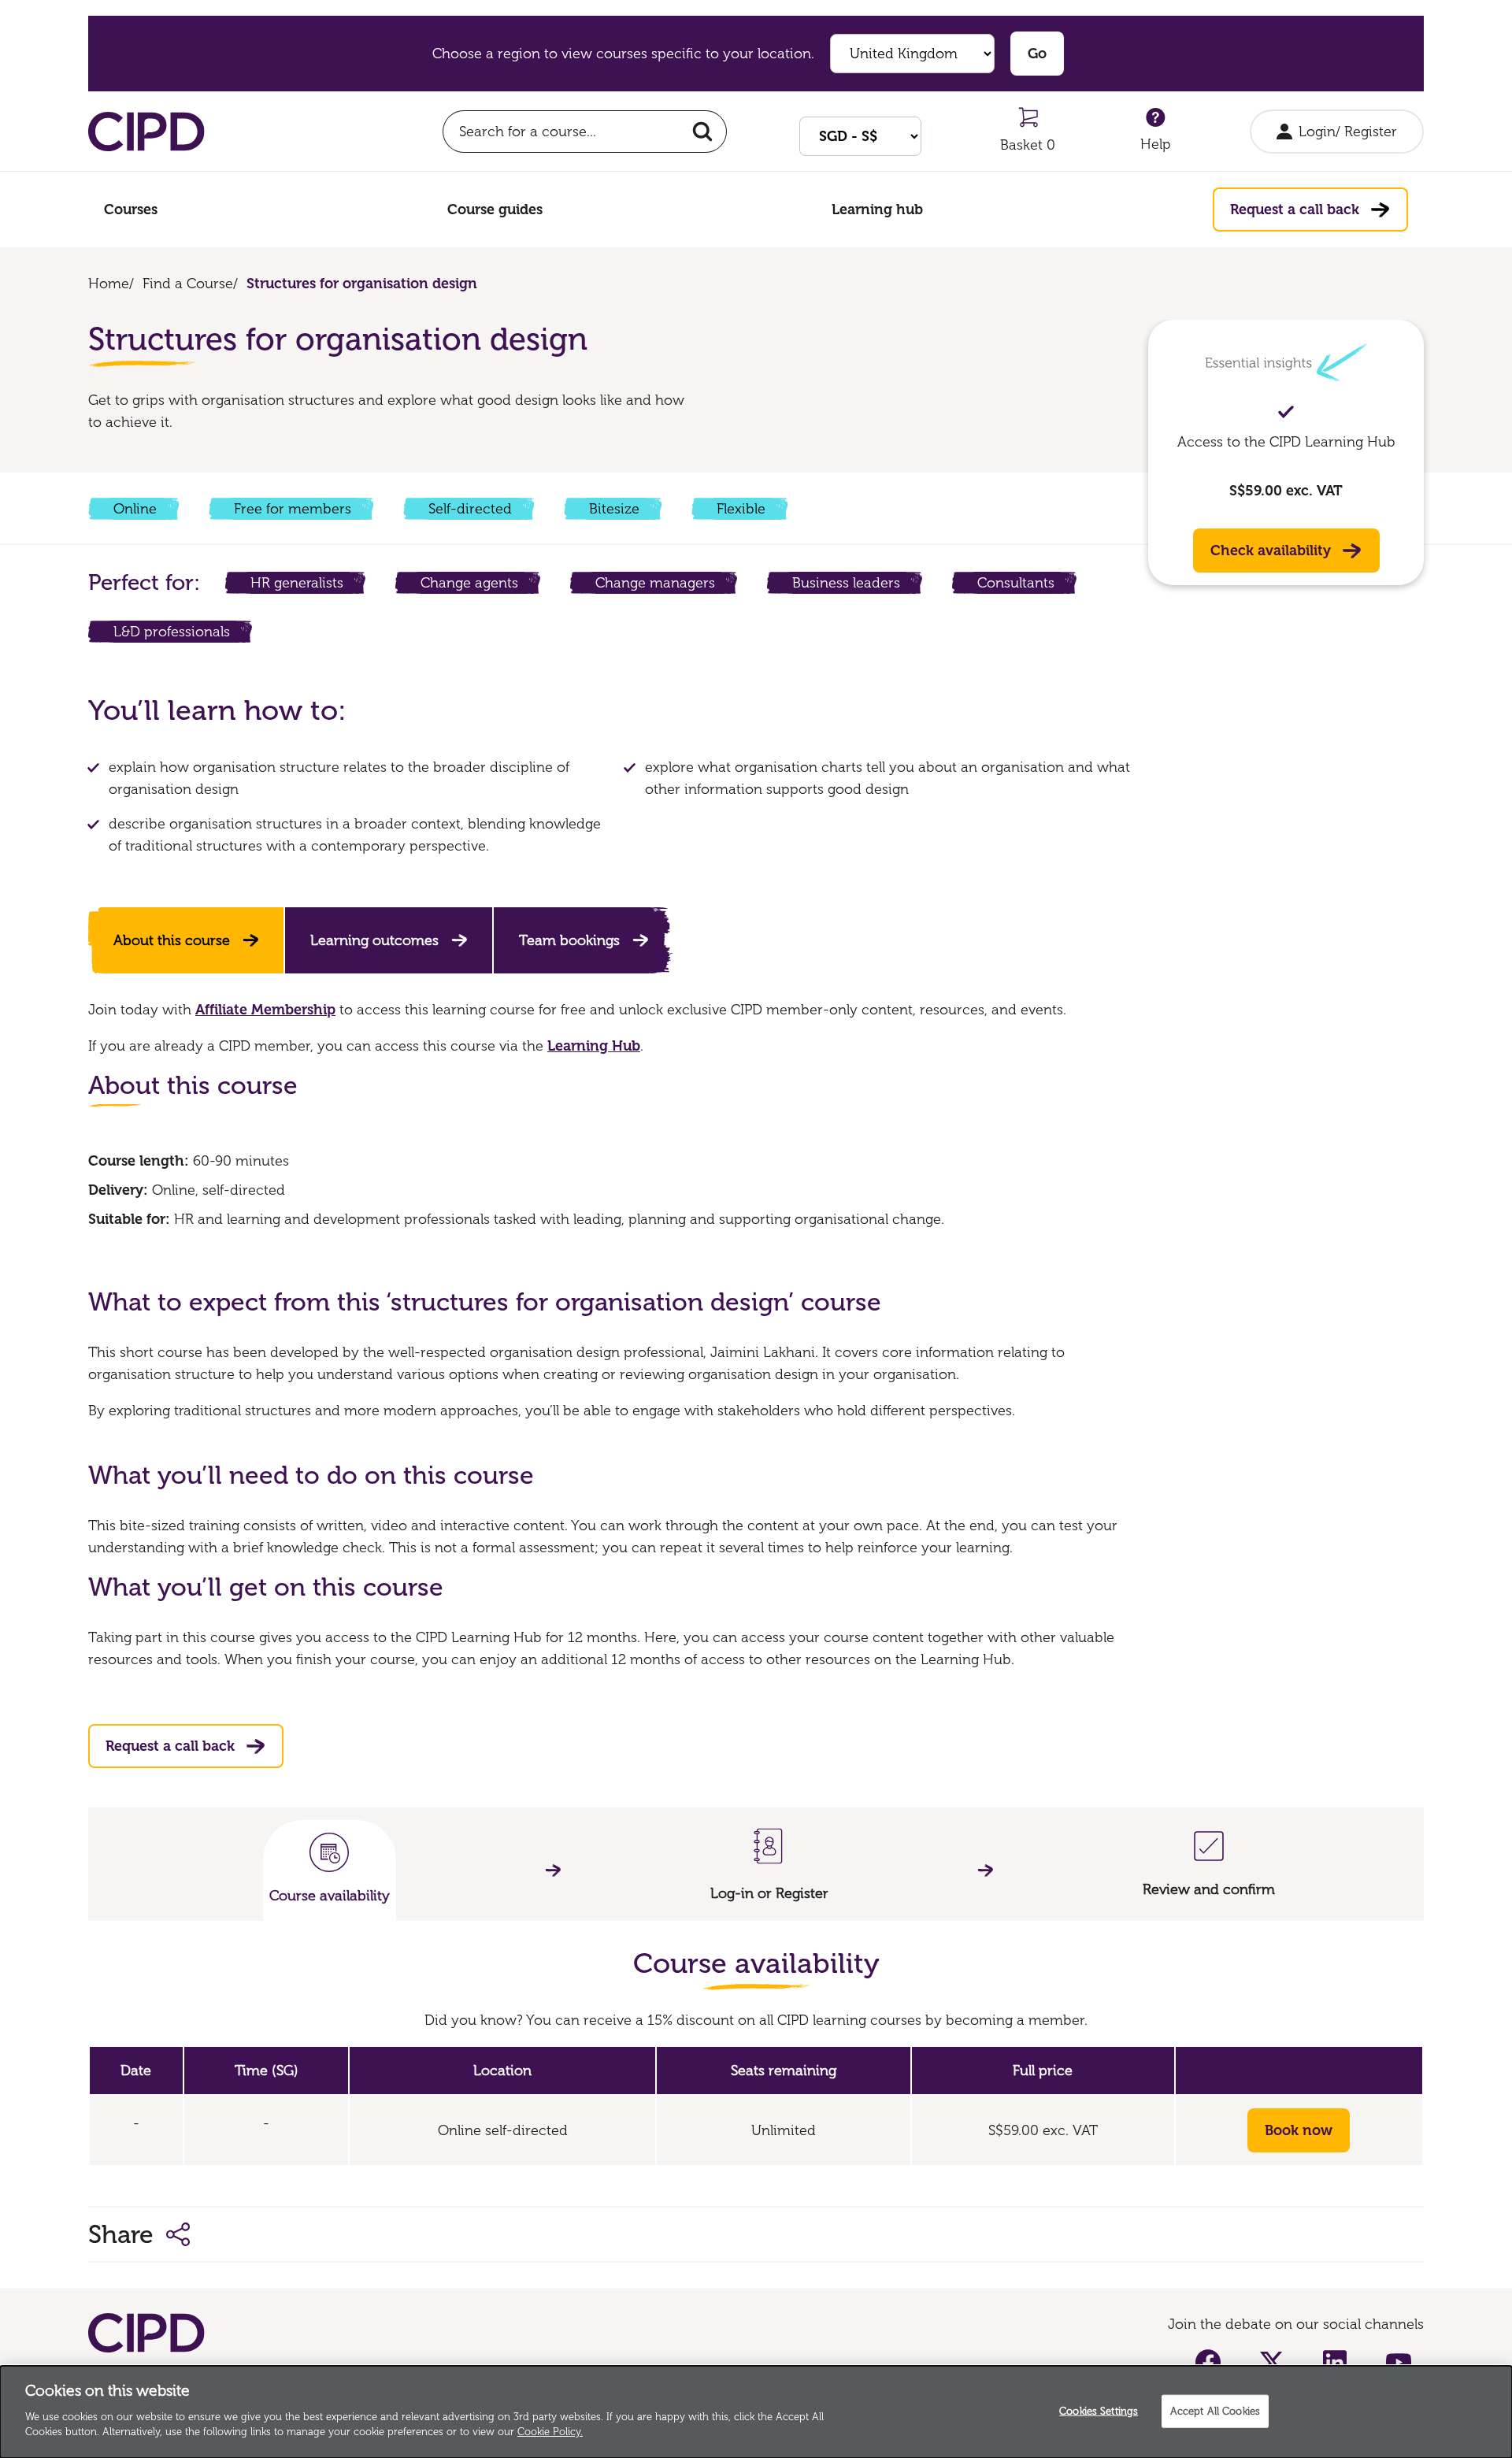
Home (109, 284)
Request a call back (1295, 209)
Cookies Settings (1099, 2410)
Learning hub (877, 209)
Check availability (1271, 551)
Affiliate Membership (265, 1010)
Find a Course (188, 284)
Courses (131, 209)
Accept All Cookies (1215, 2410)
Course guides (495, 209)
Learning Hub (594, 1046)
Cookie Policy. (550, 2432)
